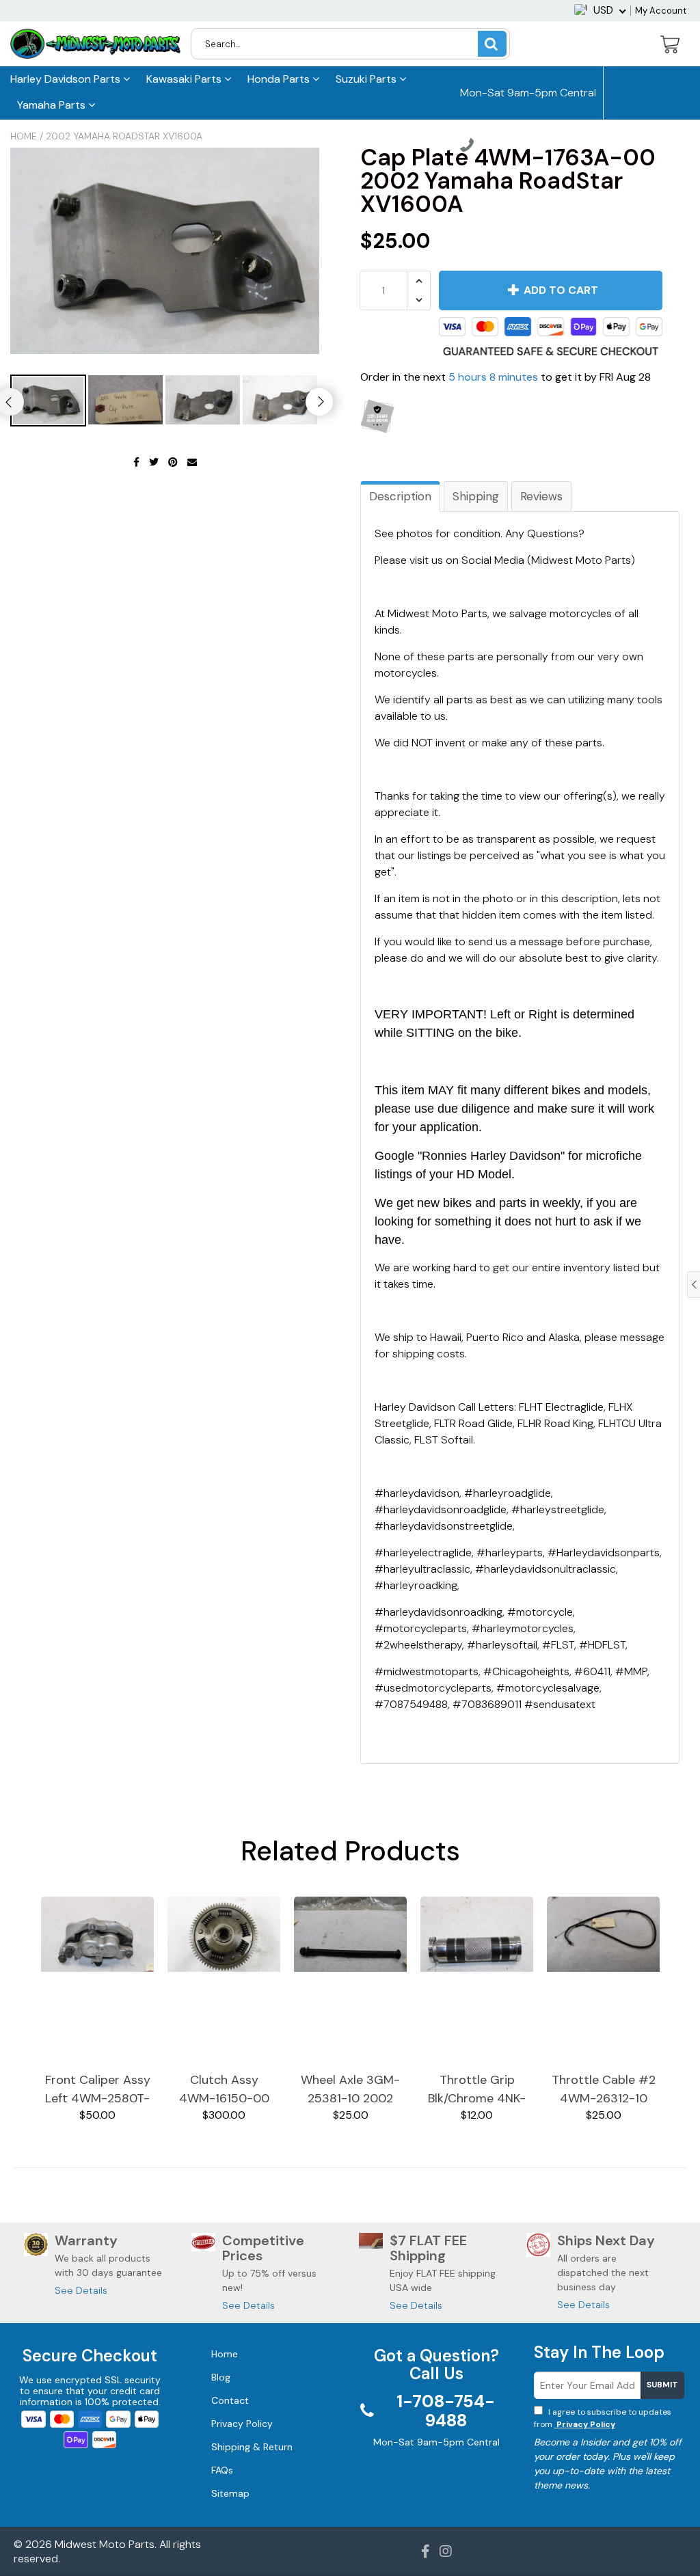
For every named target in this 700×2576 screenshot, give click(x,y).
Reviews (541, 496)
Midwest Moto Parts (105, 2544)
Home (24, 136)
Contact (230, 2400)
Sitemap (230, 2493)
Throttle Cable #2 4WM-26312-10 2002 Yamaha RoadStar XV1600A (604, 2090)
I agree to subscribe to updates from (603, 2418)
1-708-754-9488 (516, 147)
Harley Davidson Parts (67, 79)
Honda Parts (280, 79)
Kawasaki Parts (185, 79)
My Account (661, 11)
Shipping (476, 496)
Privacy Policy (585, 2424)
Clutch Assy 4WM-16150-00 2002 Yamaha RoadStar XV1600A (224, 2090)
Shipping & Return (252, 2447)
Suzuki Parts (367, 79)
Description (400, 496)
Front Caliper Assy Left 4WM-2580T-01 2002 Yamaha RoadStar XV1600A (98, 2090)
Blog (221, 2377)
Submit (662, 2385)
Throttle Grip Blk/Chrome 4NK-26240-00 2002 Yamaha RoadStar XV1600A (477, 2090)
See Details (81, 2290)
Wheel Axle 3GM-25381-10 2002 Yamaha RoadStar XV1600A (351, 2090)
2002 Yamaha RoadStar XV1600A (124, 136)
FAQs (222, 2470)
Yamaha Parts (53, 105)
